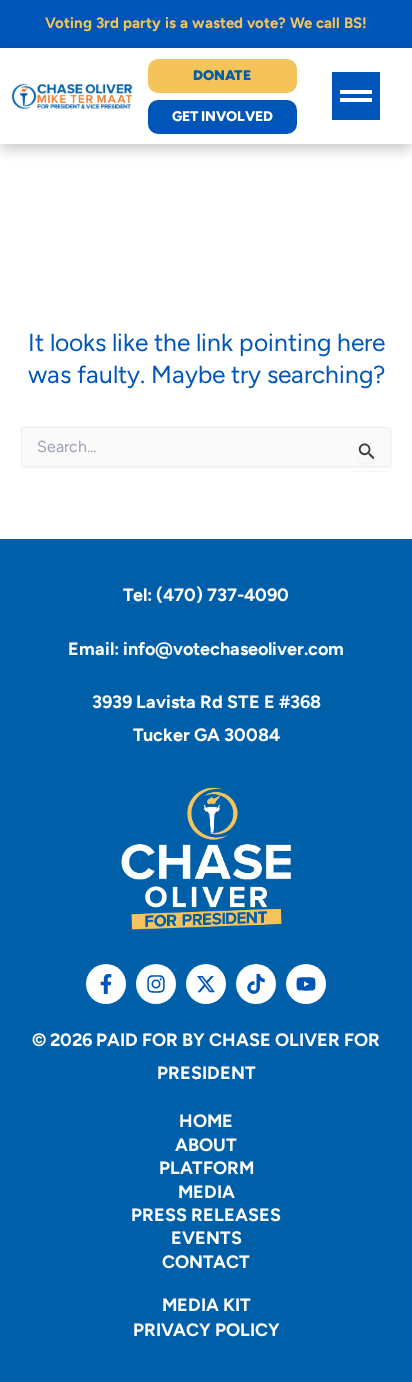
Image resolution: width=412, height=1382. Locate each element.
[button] (356, 96)
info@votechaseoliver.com (233, 649)
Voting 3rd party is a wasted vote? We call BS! (206, 23)
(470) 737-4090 (222, 595)
